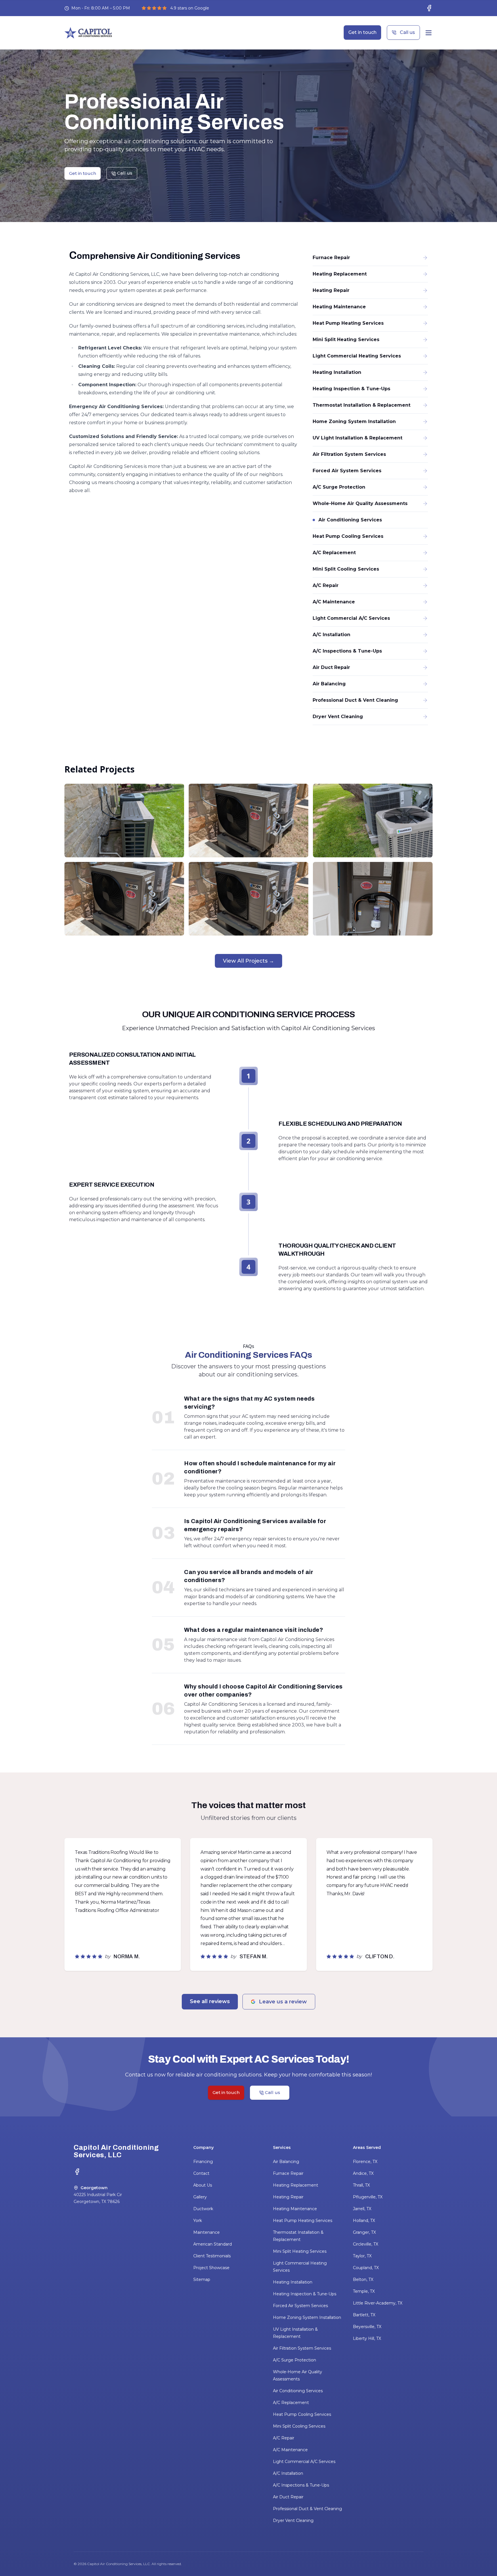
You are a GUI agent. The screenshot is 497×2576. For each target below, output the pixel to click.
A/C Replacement (291, 2403)
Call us (407, 32)
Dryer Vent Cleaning (293, 2520)
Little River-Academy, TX (378, 2303)
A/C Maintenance (290, 2450)
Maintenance (207, 2232)
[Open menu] (429, 33)
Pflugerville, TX (368, 2197)
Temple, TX (364, 2291)
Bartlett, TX (364, 2315)
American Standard (213, 2244)
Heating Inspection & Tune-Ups (305, 2294)
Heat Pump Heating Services (303, 2221)
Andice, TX (363, 2173)
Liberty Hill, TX (367, 2338)
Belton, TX (363, 2279)
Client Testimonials (212, 2256)
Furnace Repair (288, 2173)
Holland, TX (364, 2221)
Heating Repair (288, 2197)
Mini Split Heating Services (300, 2251)
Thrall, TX (361, 2185)
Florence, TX (365, 2162)
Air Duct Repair (288, 2497)
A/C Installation (288, 2473)
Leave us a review (283, 2002)
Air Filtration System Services (302, 2348)
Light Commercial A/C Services (304, 2462)
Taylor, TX (362, 2256)
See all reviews (210, 2001)
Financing (203, 2162)
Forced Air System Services (300, 2306)
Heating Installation (293, 2282)
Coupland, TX (366, 2268)
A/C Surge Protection (295, 2360)
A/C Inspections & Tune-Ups (301, 2485)
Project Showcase (211, 2268)
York (198, 2221)
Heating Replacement (296, 2185)
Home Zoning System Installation (307, 2317)
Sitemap (202, 2279)
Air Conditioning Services (298, 2391)
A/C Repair (284, 2438)
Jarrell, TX (362, 2209)
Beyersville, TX (367, 2327)
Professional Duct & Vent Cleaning (307, 2509)
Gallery (200, 2197)
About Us (203, 2185)
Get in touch (362, 32)
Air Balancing (286, 2162)
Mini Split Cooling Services (299, 2426)
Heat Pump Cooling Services (302, 2414)
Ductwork (203, 2209)
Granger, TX (364, 2232)
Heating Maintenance (295, 2209)
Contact (201, 2173)
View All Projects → (248, 961)
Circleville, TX (366, 2244)
